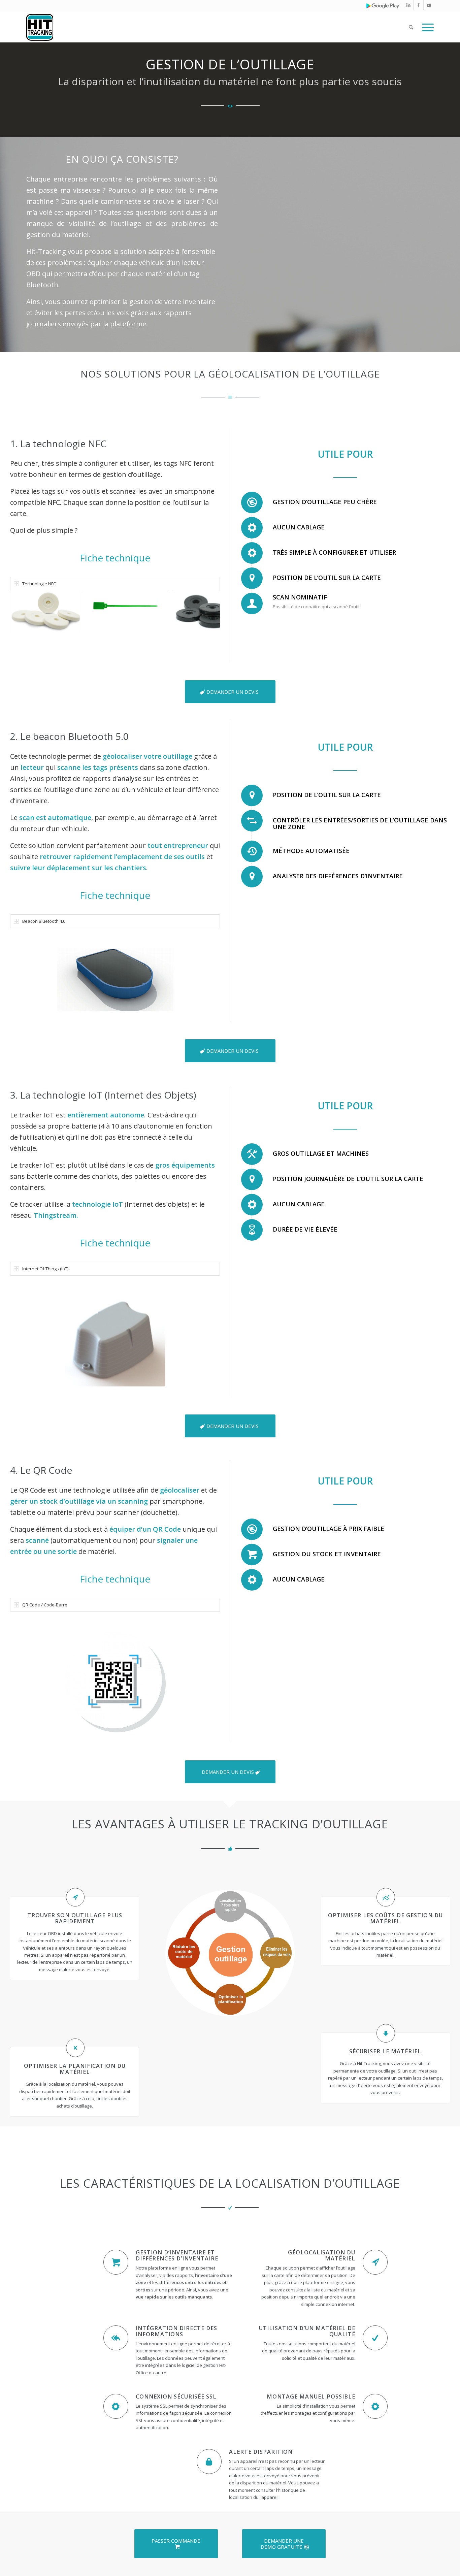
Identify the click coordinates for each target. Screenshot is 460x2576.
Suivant (205, 611)
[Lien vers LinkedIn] (408, 5)
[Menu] (426, 27)
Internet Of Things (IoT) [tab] (45, 1269)
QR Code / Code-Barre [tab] (45, 1605)
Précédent (25, 611)
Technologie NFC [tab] (39, 584)
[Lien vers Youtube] (429, 5)
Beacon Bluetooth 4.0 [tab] (44, 921)
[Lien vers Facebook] (418, 5)
